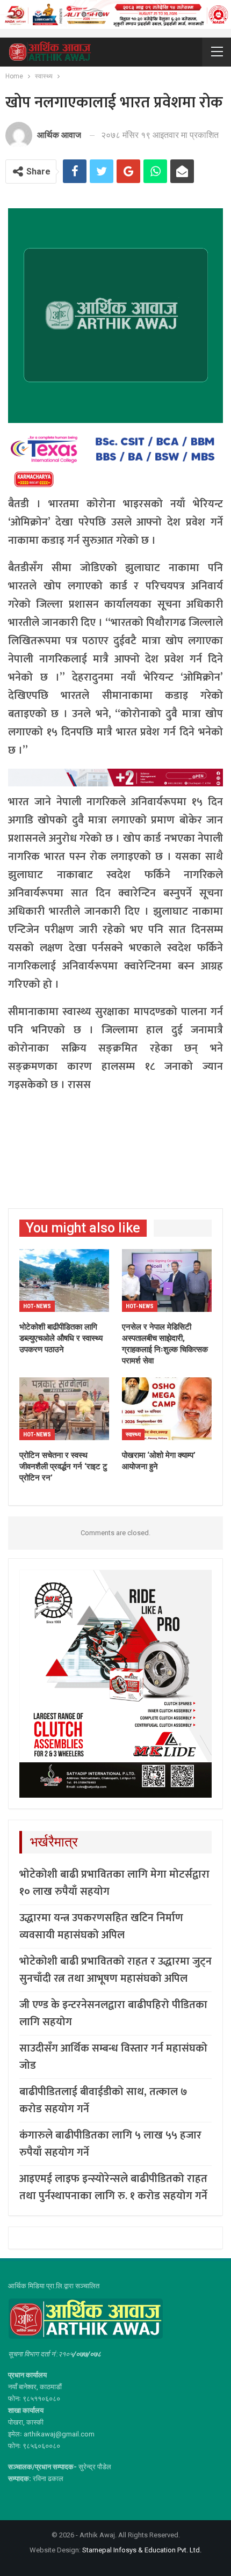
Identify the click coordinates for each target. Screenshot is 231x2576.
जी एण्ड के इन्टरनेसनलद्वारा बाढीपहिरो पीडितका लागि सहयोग (113, 2013)
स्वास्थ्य (133, 1435)
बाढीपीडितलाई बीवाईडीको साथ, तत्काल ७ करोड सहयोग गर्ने (103, 2100)
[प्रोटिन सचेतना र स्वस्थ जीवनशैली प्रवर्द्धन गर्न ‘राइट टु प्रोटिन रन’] (64, 1409)
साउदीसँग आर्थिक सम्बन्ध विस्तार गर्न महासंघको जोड (113, 2057)
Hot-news (37, 1306)
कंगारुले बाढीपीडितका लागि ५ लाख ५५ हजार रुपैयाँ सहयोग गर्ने (110, 2144)
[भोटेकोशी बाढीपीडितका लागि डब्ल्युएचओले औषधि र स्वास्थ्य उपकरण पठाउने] (64, 1280)
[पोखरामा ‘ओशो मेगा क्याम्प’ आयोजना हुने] (167, 1409)
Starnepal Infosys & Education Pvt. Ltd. (142, 2550)
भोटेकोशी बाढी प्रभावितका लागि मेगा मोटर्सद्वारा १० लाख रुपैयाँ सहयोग (114, 1883)
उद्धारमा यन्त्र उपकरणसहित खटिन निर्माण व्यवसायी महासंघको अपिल (101, 1926)
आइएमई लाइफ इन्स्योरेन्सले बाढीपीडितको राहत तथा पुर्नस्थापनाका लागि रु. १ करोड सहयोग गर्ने (113, 2187)
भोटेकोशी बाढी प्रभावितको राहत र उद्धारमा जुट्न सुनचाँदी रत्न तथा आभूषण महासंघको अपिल (115, 1970)
